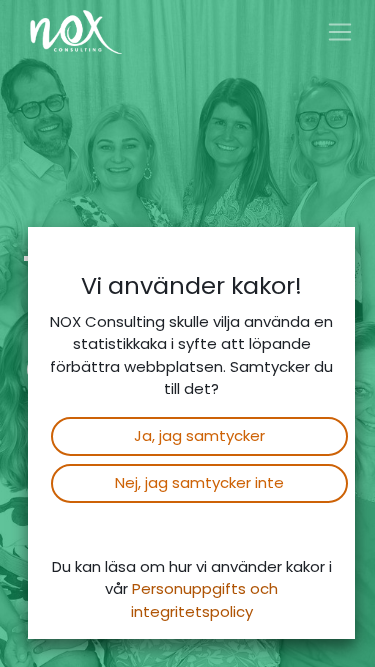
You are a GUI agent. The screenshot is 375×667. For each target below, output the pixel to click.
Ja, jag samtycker (199, 435)
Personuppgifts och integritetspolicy (205, 600)
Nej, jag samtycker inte (199, 482)
